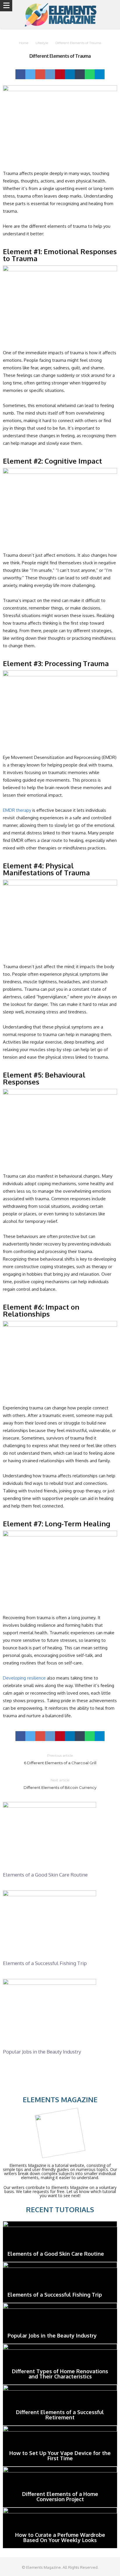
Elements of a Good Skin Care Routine (45, 1875)
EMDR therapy (17, 810)
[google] (40, 74)
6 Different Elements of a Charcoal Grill (60, 1759)
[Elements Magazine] (60, 15)
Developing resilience (24, 1678)
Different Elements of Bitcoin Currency (60, 1784)
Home (24, 43)
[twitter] (30, 74)
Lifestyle (42, 43)
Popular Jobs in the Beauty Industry (42, 2052)
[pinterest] (60, 74)
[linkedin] (70, 74)
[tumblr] (80, 74)
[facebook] (20, 74)
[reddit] (50, 74)
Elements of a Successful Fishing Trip (45, 1963)
